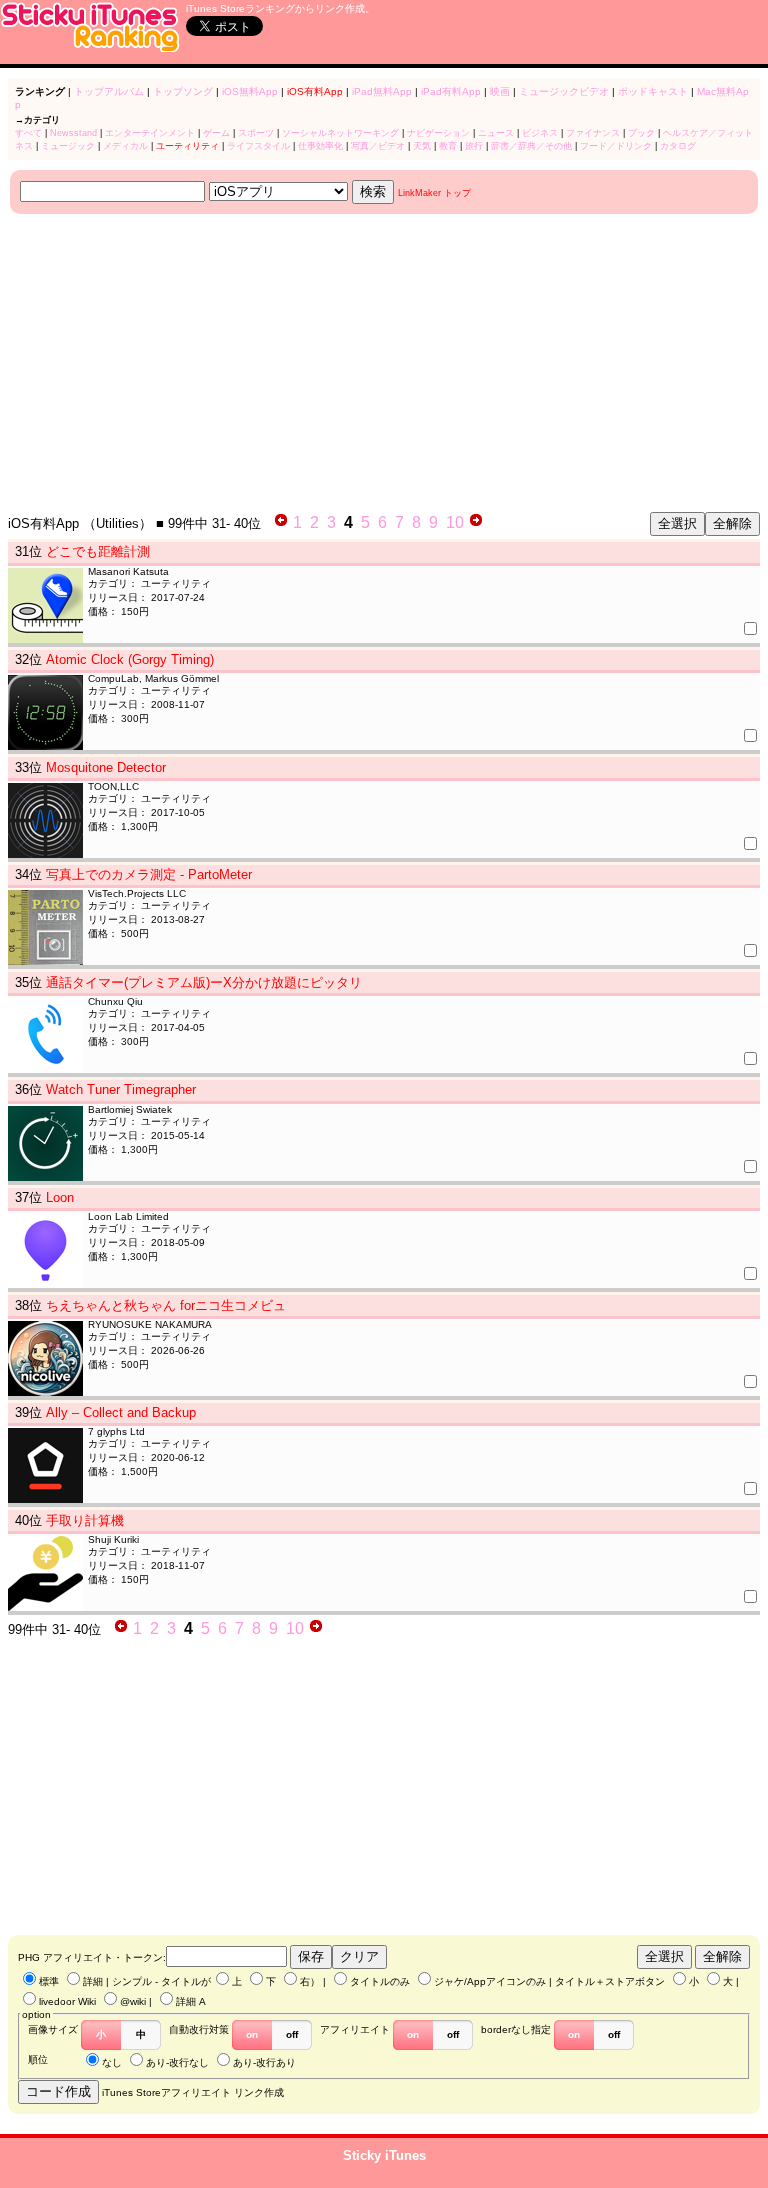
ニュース (496, 133)
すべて (28, 133)
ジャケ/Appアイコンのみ (490, 1981)
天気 (422, 146)
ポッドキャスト (653, 91)
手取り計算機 (85, 1520)
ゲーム (216, 133)
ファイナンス (593, 133)
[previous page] (281, 522)
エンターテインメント (150, 133)
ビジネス (540, 133)
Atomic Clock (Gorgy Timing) (130, 659)
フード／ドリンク (616, 146)
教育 (448, 146)
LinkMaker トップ (434, 193)
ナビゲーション (438, 133)
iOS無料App (250, 91)
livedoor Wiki (67, 2001)
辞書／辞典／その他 (531, 146)
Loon (60, 1197)
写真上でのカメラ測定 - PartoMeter (149, 874)
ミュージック (68, 146)
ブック (641, 133)
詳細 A (191, 2001)
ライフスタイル (258, 146)
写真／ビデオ (378, 146)
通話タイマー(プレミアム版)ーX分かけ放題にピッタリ (204, 982)
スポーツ (256, 133)
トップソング (183, 91)
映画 (500, 91)
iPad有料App (451, 91)
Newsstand (73, 133)
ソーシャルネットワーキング (340, 133)
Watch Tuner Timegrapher (121, 1089)
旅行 (474, 146)
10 (455, 522)
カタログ (678, 146)
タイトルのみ (380, 1981)
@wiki (133, 2001)
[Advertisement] (384, 364)
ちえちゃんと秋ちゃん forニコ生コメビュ (166, 1305)
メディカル (125, 146)
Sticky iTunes (384, 2155)
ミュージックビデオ (564, 91)
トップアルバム (109, 91)
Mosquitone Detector (106, 767)
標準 (49, 1981)
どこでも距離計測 (98, 551)
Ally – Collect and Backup (121, 1412)
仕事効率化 (320, 146)
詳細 (93, 1981)
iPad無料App (382, 91)
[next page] (476, 522)
